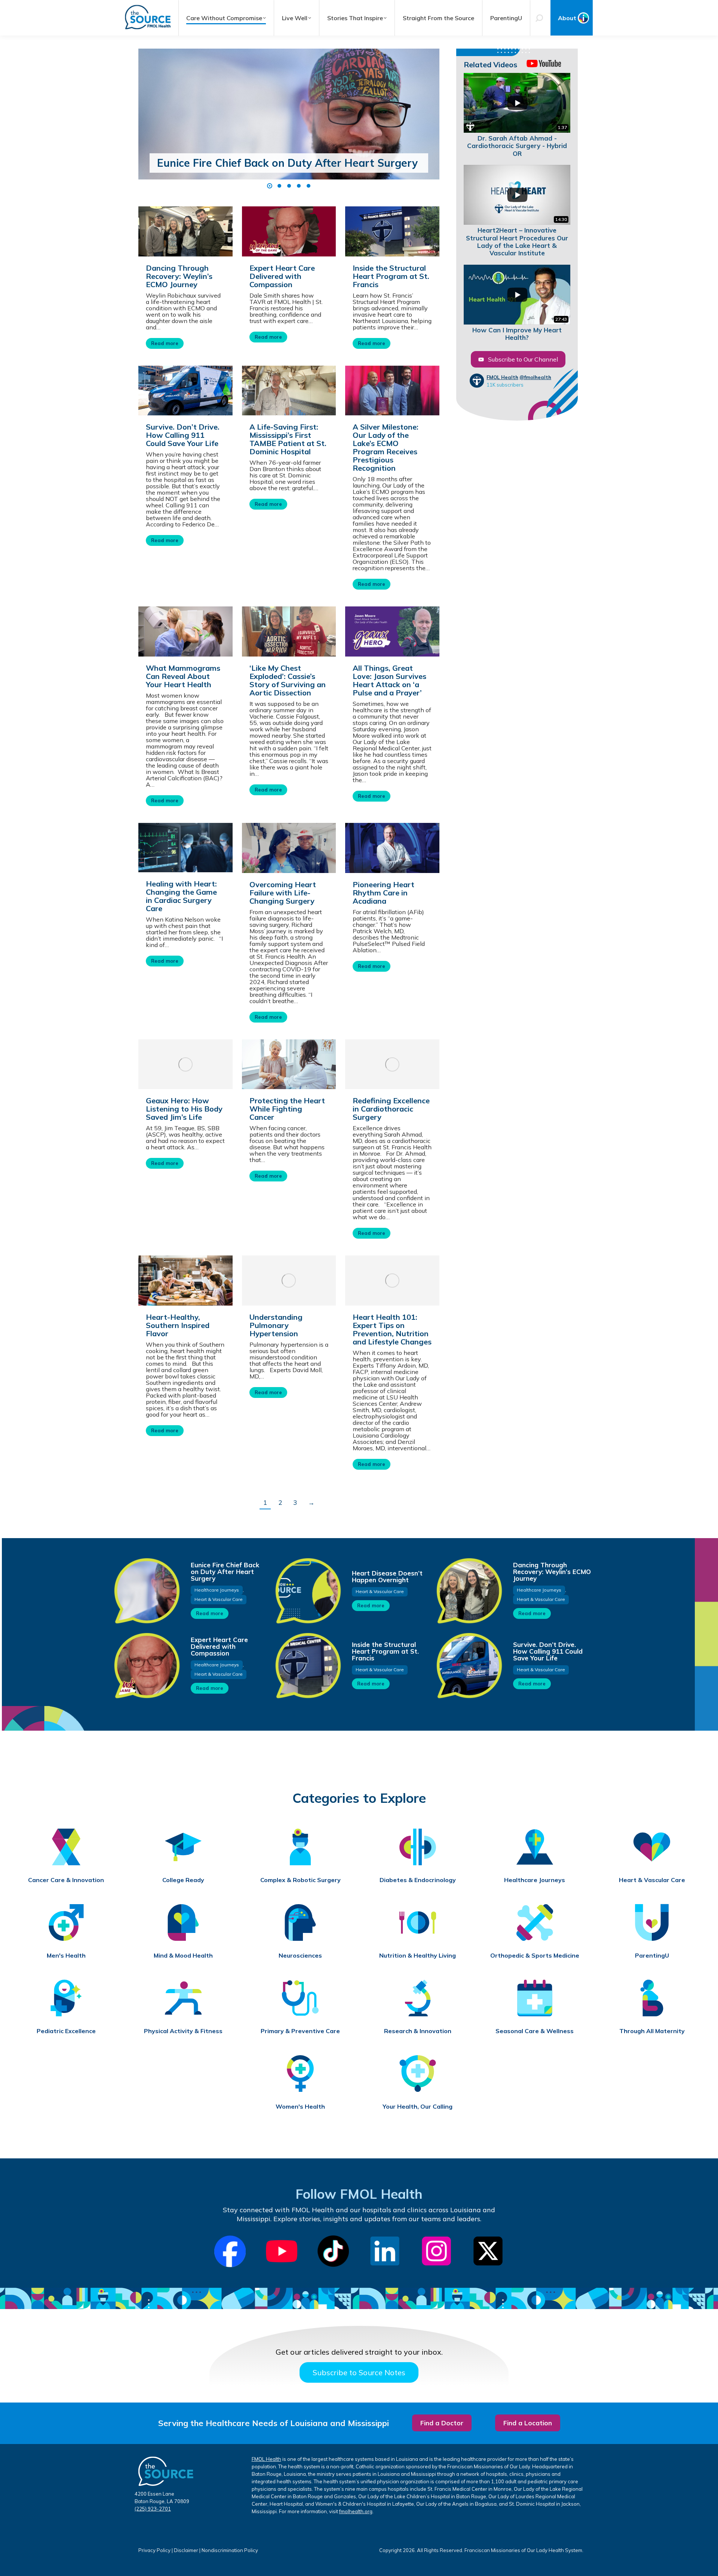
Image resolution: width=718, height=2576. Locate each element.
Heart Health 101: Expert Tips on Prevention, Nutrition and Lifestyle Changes (392, 1329)
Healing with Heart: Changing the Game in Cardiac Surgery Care (181, 896)
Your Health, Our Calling (418, 2107)
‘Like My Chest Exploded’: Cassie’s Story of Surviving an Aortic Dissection (288, 680)
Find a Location (528, 2423)
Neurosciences (300, 1956)
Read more (165, 343)
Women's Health (300, 2107)
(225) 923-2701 (153, 2509)
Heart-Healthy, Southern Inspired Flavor (178, 1325)
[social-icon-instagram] (436, 2251)
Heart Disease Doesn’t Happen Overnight (387, 1576)
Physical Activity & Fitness (183, 2031)
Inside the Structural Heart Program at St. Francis (391, 276)
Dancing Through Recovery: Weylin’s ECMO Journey (179, 276)
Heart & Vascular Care (219, 1599)
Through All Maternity (652, 2031)
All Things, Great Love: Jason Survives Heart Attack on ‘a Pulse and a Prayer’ (389, 680)
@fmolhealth (535, 377)
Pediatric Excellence (66, 2031)
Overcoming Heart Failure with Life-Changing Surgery (283, 893)
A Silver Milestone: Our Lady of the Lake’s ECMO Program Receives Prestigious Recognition (386, 447)
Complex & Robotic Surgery (300, 1880)
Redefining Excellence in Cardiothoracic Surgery (391, 1109)
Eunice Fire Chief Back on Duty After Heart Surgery (287, 163)
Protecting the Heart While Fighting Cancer (287, 1109)
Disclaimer (186, 2550)
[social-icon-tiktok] (333, 2251)
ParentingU (652, 1956)
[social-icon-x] (488, 2251)
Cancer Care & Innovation (66, 1880)
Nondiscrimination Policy (230, 2550)
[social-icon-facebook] (230, 2251)
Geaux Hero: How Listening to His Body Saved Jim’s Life (184, 1109)
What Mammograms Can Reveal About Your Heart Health (183, 676)
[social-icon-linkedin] (385, 2251)
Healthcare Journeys (217, 1590)
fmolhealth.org (356, 2511)
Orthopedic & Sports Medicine (535, 1956)
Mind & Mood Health (183, 1956)
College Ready (183, 1880)
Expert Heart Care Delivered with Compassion (282, 276)
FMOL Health (502, 377)
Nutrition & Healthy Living (418, 1956)
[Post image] (289, 129)
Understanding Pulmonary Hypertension (276, 1325)
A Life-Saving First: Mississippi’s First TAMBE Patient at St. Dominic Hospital (288, 439)
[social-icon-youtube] (282, 2251)
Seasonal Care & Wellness (535, 2031)
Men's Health (66, 1956)
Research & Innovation (418, 2031)
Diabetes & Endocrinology (418, 1880)
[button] (270, 186)
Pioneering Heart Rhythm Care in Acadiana (383, 893)
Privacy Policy (154, 2550)
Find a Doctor (442, 2423)
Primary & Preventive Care (300, 2031)
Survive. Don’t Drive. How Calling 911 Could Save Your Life (183, 435)
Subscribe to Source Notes (359, 2372)
